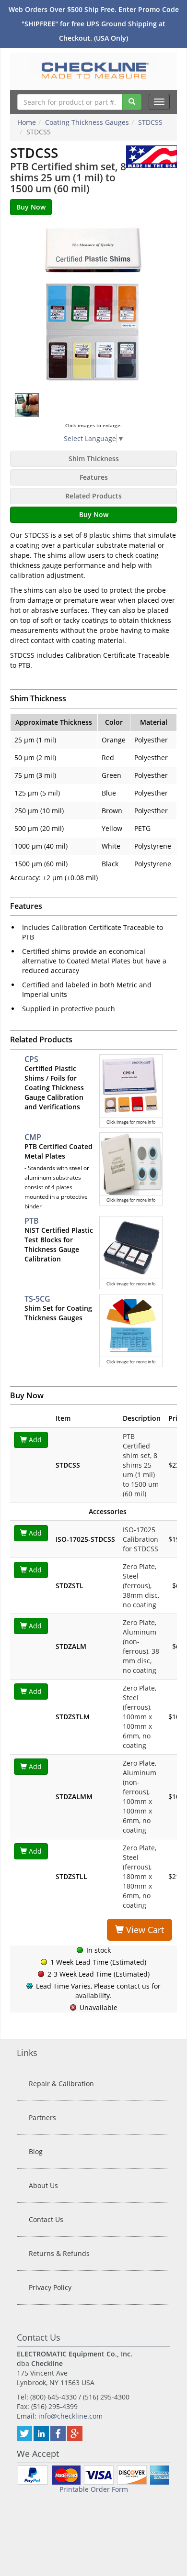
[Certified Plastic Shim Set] (93, 304)
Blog (36, 2151)
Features (94, 477)
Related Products (93, 496)
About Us (43, 2185)
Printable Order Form (94, 2489)
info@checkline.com (70, 2416)
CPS (31, 1059)
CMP (33, 1137)
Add (34, 1440)
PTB (32, 1221)
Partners (42, 2117)
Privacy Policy (50, 2287)
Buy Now (94, 514)
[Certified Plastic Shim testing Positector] (27, 405)
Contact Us (46, 2219)
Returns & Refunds (59, 2253)
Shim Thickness (94, 459)
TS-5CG (37, 1299)
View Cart (144, 1930)
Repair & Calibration (61, 2084)
